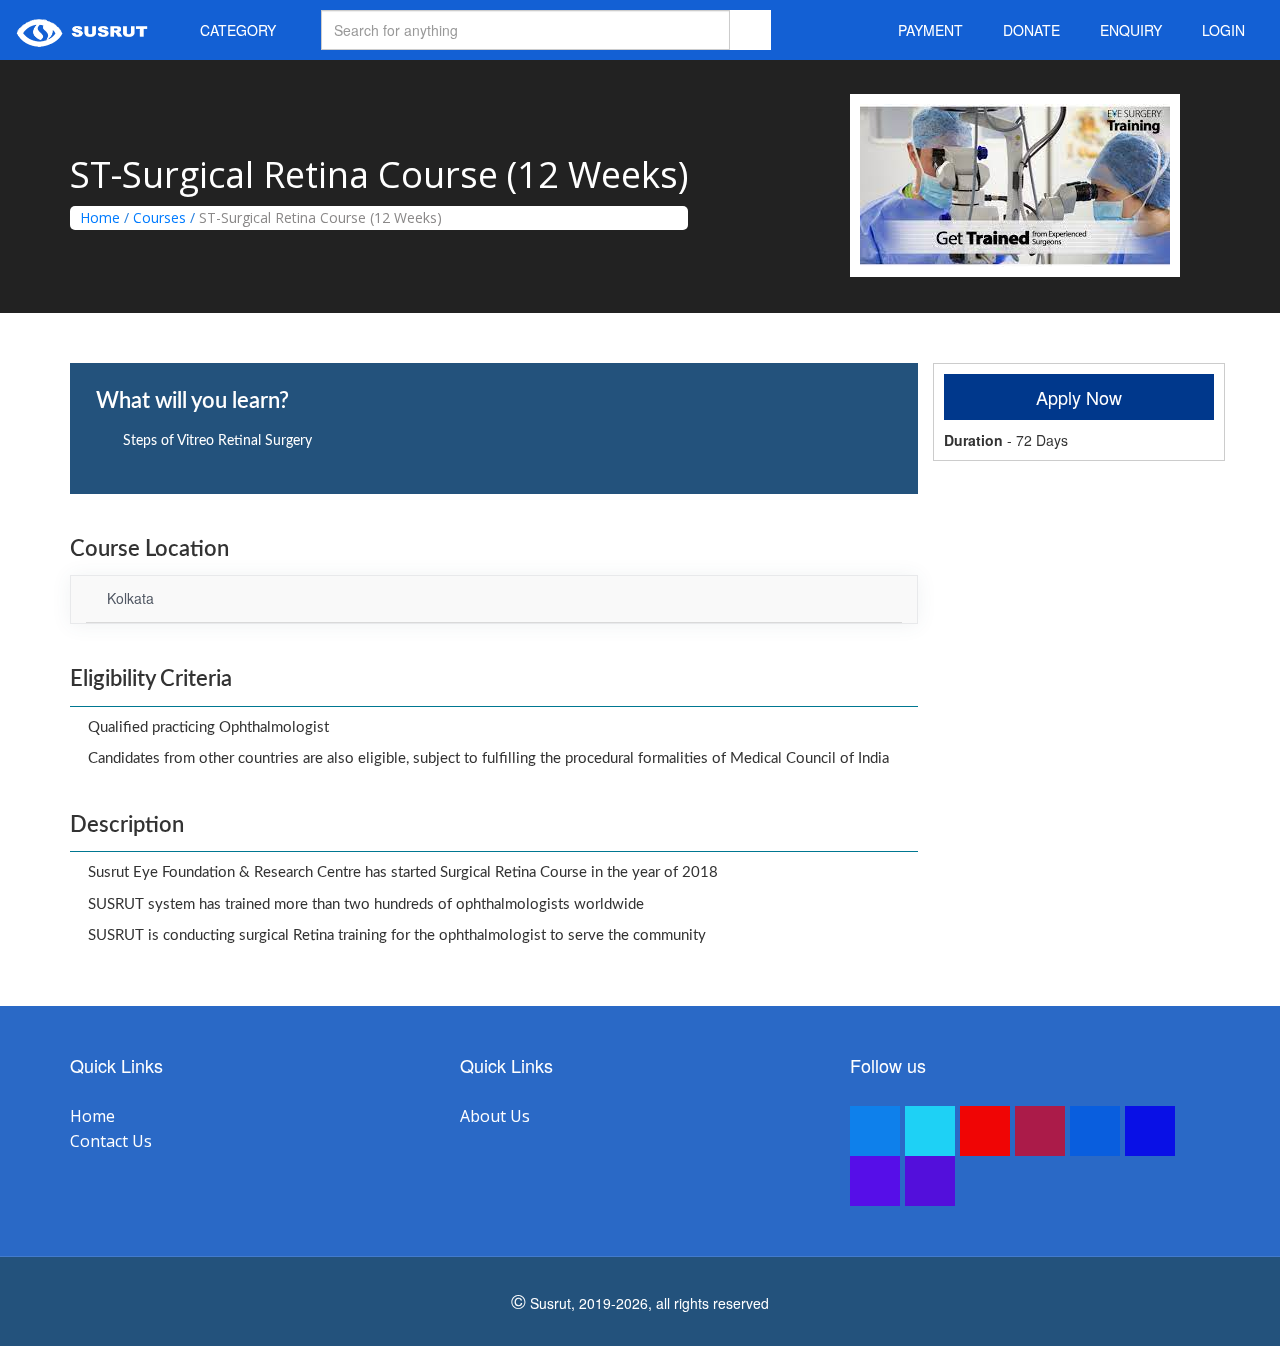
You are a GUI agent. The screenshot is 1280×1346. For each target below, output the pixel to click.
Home (100, 217)
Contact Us (111, 1141)
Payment (930, 30)
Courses (159, 217)
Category (236, 30)
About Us (495, 1116)
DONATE (1031, 30)
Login (1223, 30)
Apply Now (1079, 397)
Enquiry (1131, 30)
